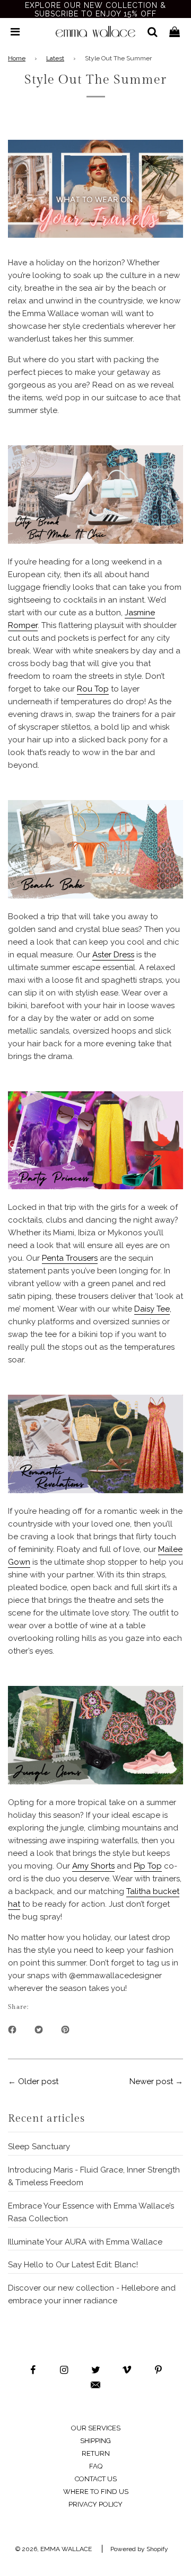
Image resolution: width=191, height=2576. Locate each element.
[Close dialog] (184, 1144)
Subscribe (95, 1378)
